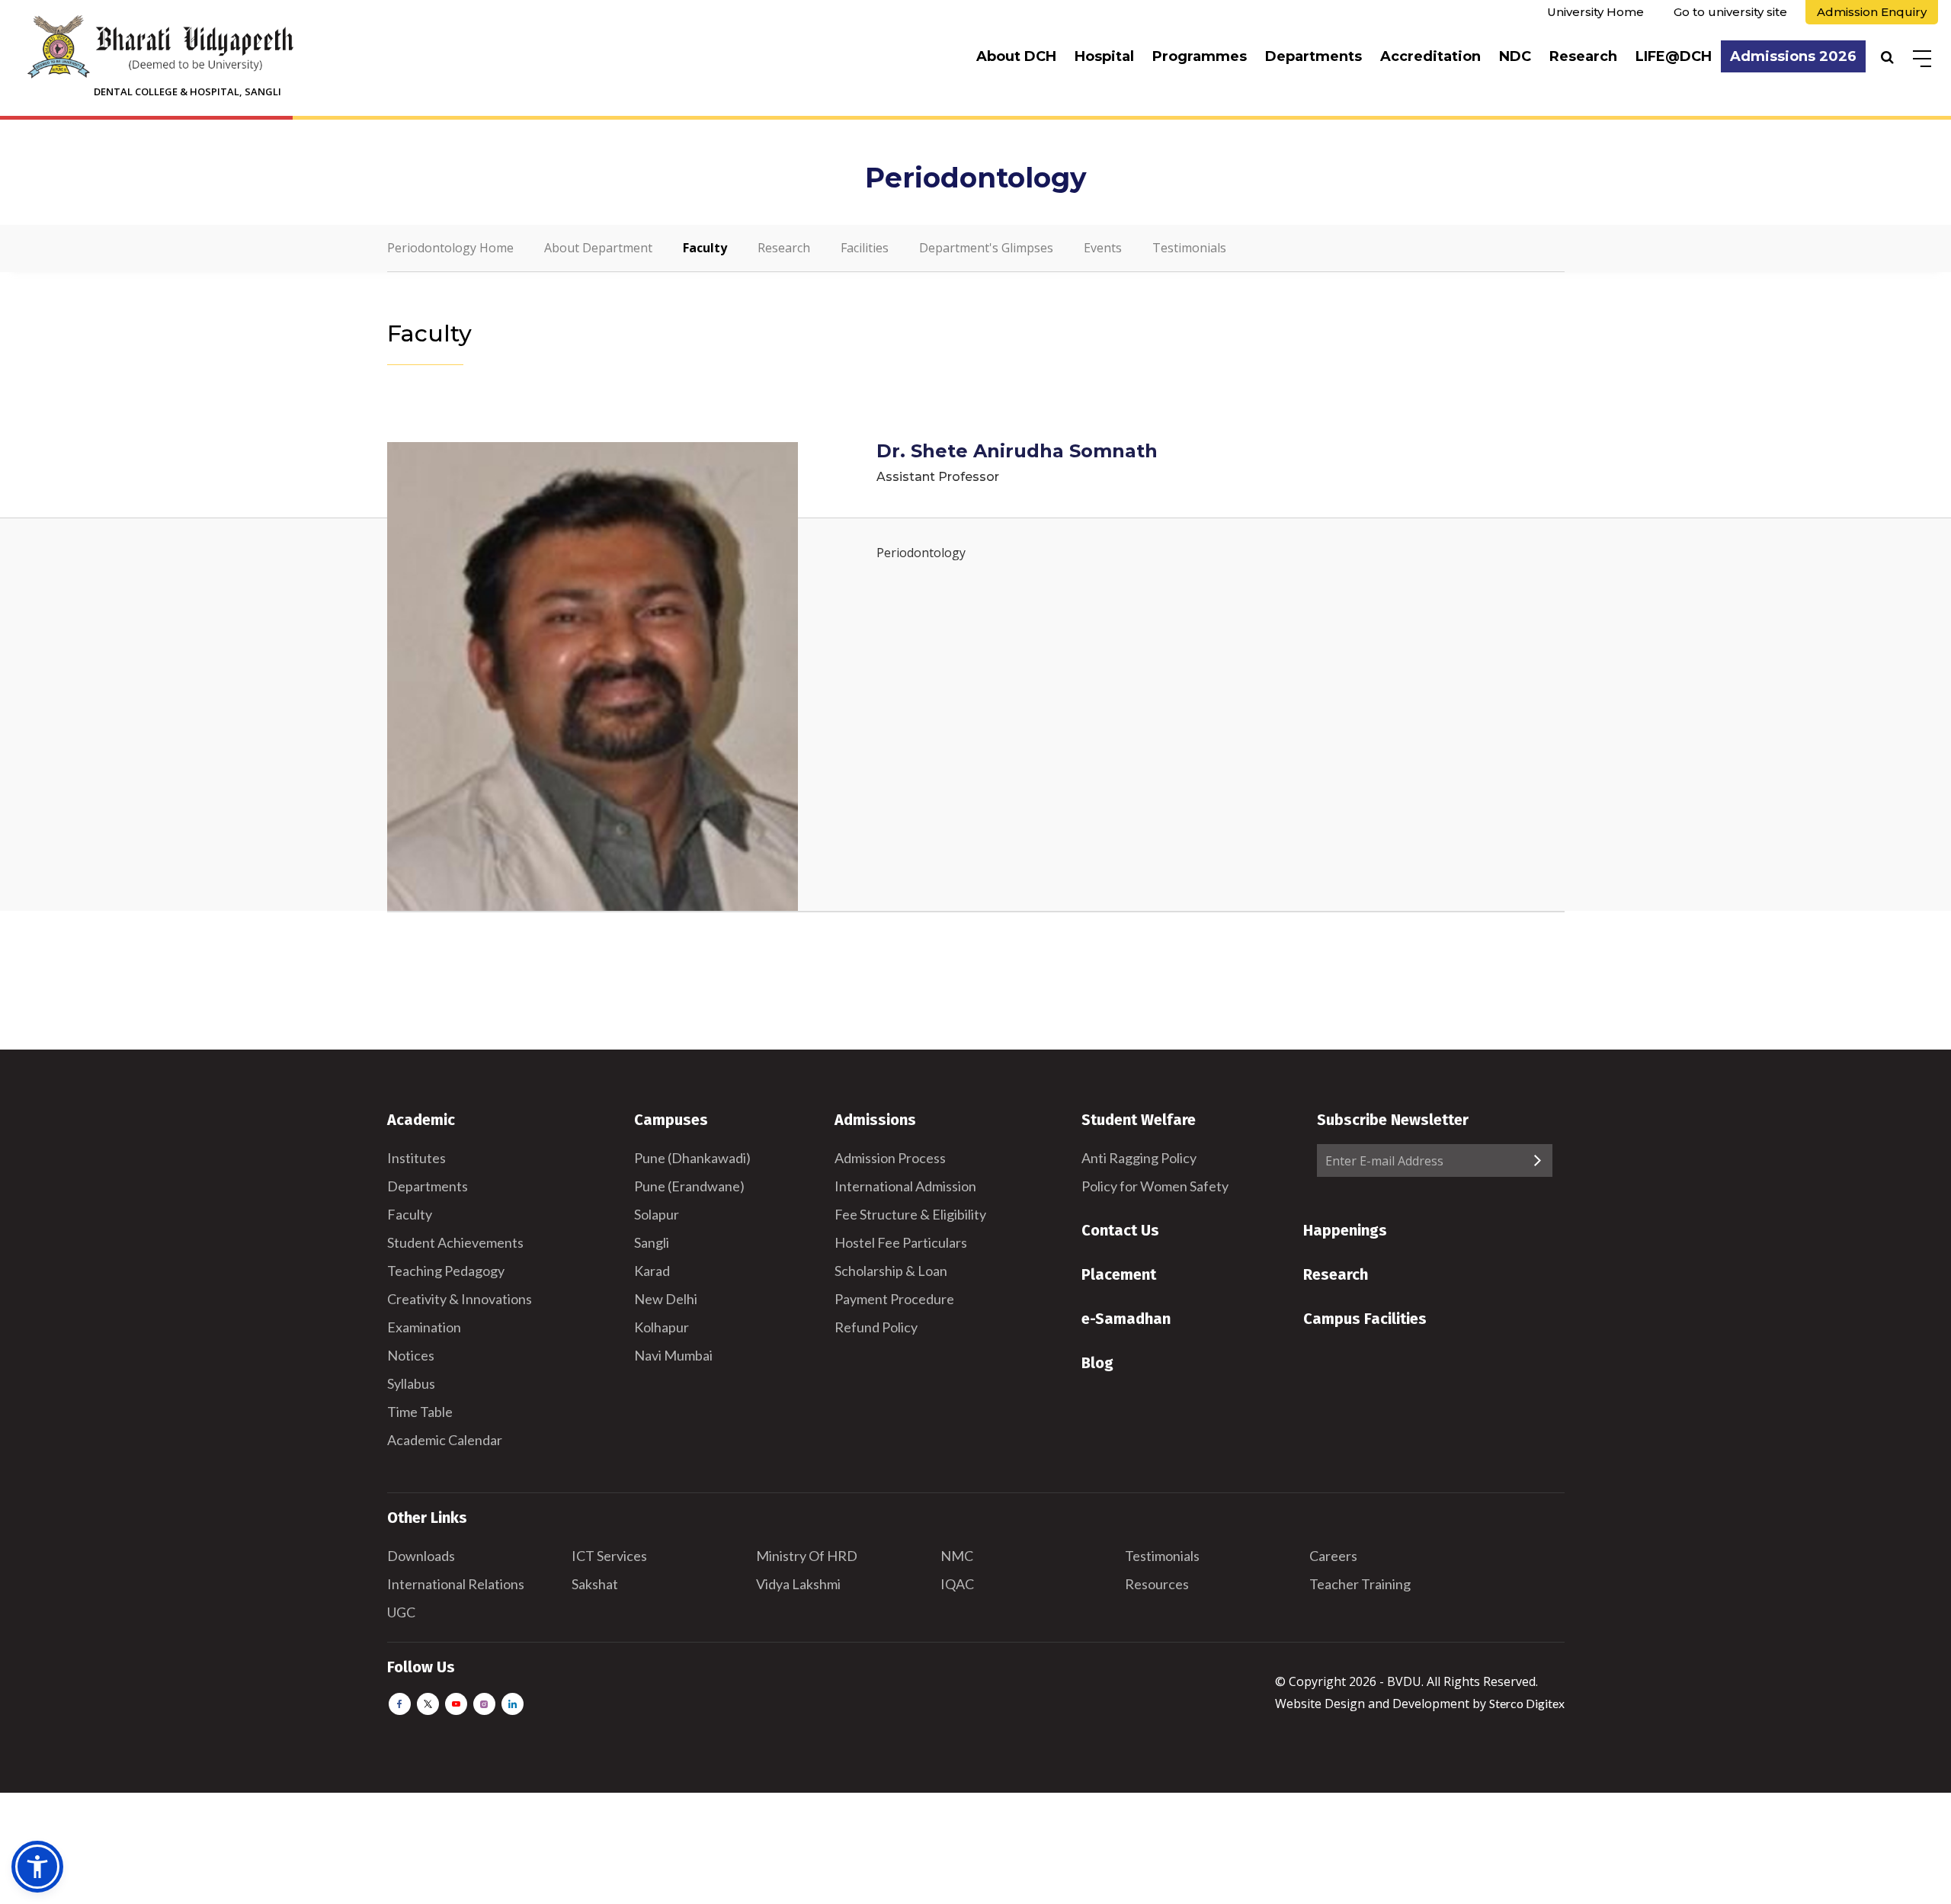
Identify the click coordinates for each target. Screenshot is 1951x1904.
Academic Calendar (445, 1440)
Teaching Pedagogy (446, 1271)
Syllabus (411, 1383)
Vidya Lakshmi (798, 1584)
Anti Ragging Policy (1139, 1158)
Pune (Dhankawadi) (692, 1158)
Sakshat (595, 1584)
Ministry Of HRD (807, 1556)
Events (1103, 248)
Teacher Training (1360, 1584)
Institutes (416, 1158)
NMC (957, 1556)
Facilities (865, 248)
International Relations (456, 1584)
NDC (1515, 56)
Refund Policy (876, 1327)
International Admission (905, 1186)
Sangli (652, 1242)
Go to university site (1730, 12)
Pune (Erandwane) (689, 1186)
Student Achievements (455, 1242)
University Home (1595, 12)
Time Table (420, 1412)
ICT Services (609, 1556)
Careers (1333, 1556)
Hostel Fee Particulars (901, 1242)
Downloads (421, 1556)
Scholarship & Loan (891, 1271)
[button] (37, 1867)
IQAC (957, 1584)
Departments (1313, 56)
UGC (401, 1612)
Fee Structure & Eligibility (910, 1214)
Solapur (657, 1214)
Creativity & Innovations (460, 1299)
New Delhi (666, 1299)
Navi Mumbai (673, 1355)
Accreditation (1430, 56)
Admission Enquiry (1872, 12)
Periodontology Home (450, 248)
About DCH (1016, 56)
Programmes (1200, 56)
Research (1583, 56)
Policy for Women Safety (1155, 1186)
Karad (652, 1271)
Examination (424, 1327)
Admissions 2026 (1793, 56)
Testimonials (1189, 248)
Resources (1157, 1584)
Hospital (1104, 56)
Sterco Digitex (1527, 1703)
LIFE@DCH (1674, 56)
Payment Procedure (894, 1299)
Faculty (705, 248)
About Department (598, 248)
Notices (411, 1355)
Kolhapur (662, 1327)
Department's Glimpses (986, 248)
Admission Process (890, 1158)
